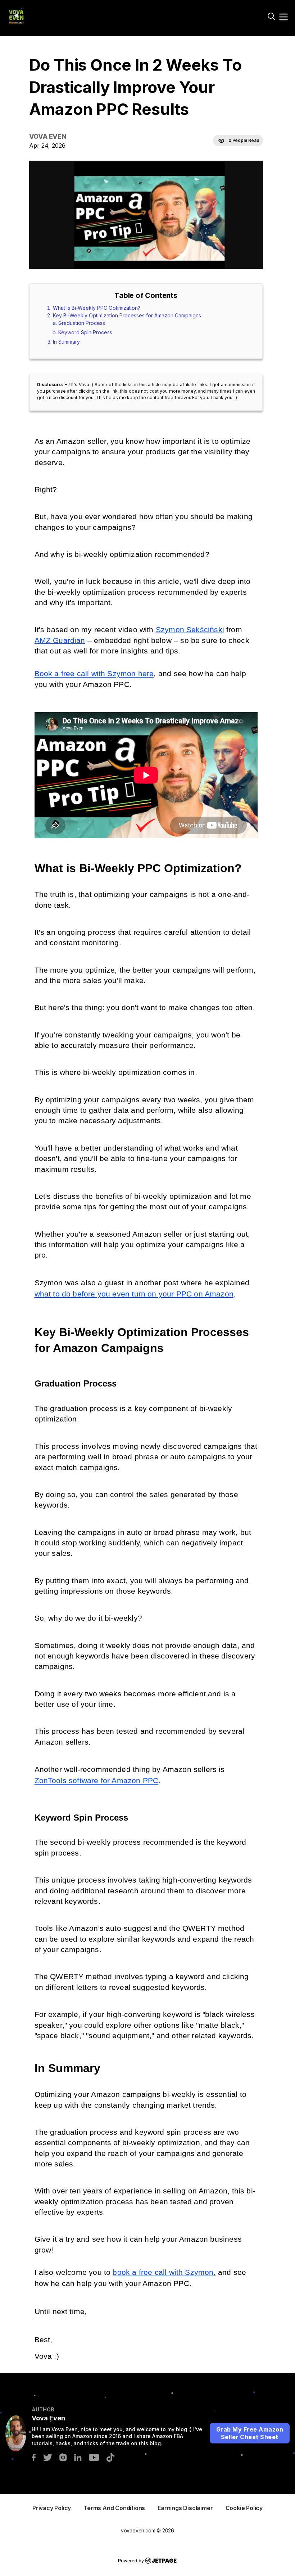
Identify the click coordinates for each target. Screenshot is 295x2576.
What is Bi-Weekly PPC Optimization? (97, 308)
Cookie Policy (244, 2508)
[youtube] (94, 2457)
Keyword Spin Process (85, 332)
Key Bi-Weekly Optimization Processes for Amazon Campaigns (127, 315)
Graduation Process (82, 323)
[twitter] (47, 2457)
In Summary (66, 342)
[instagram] (63, 2457)
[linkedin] (78, 2457)
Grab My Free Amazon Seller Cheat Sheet (250, 2433)
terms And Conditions (114, 2508)
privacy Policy (52, 2508)
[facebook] (34, 2457)
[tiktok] (110, 2457)
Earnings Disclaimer (185, 2508)
